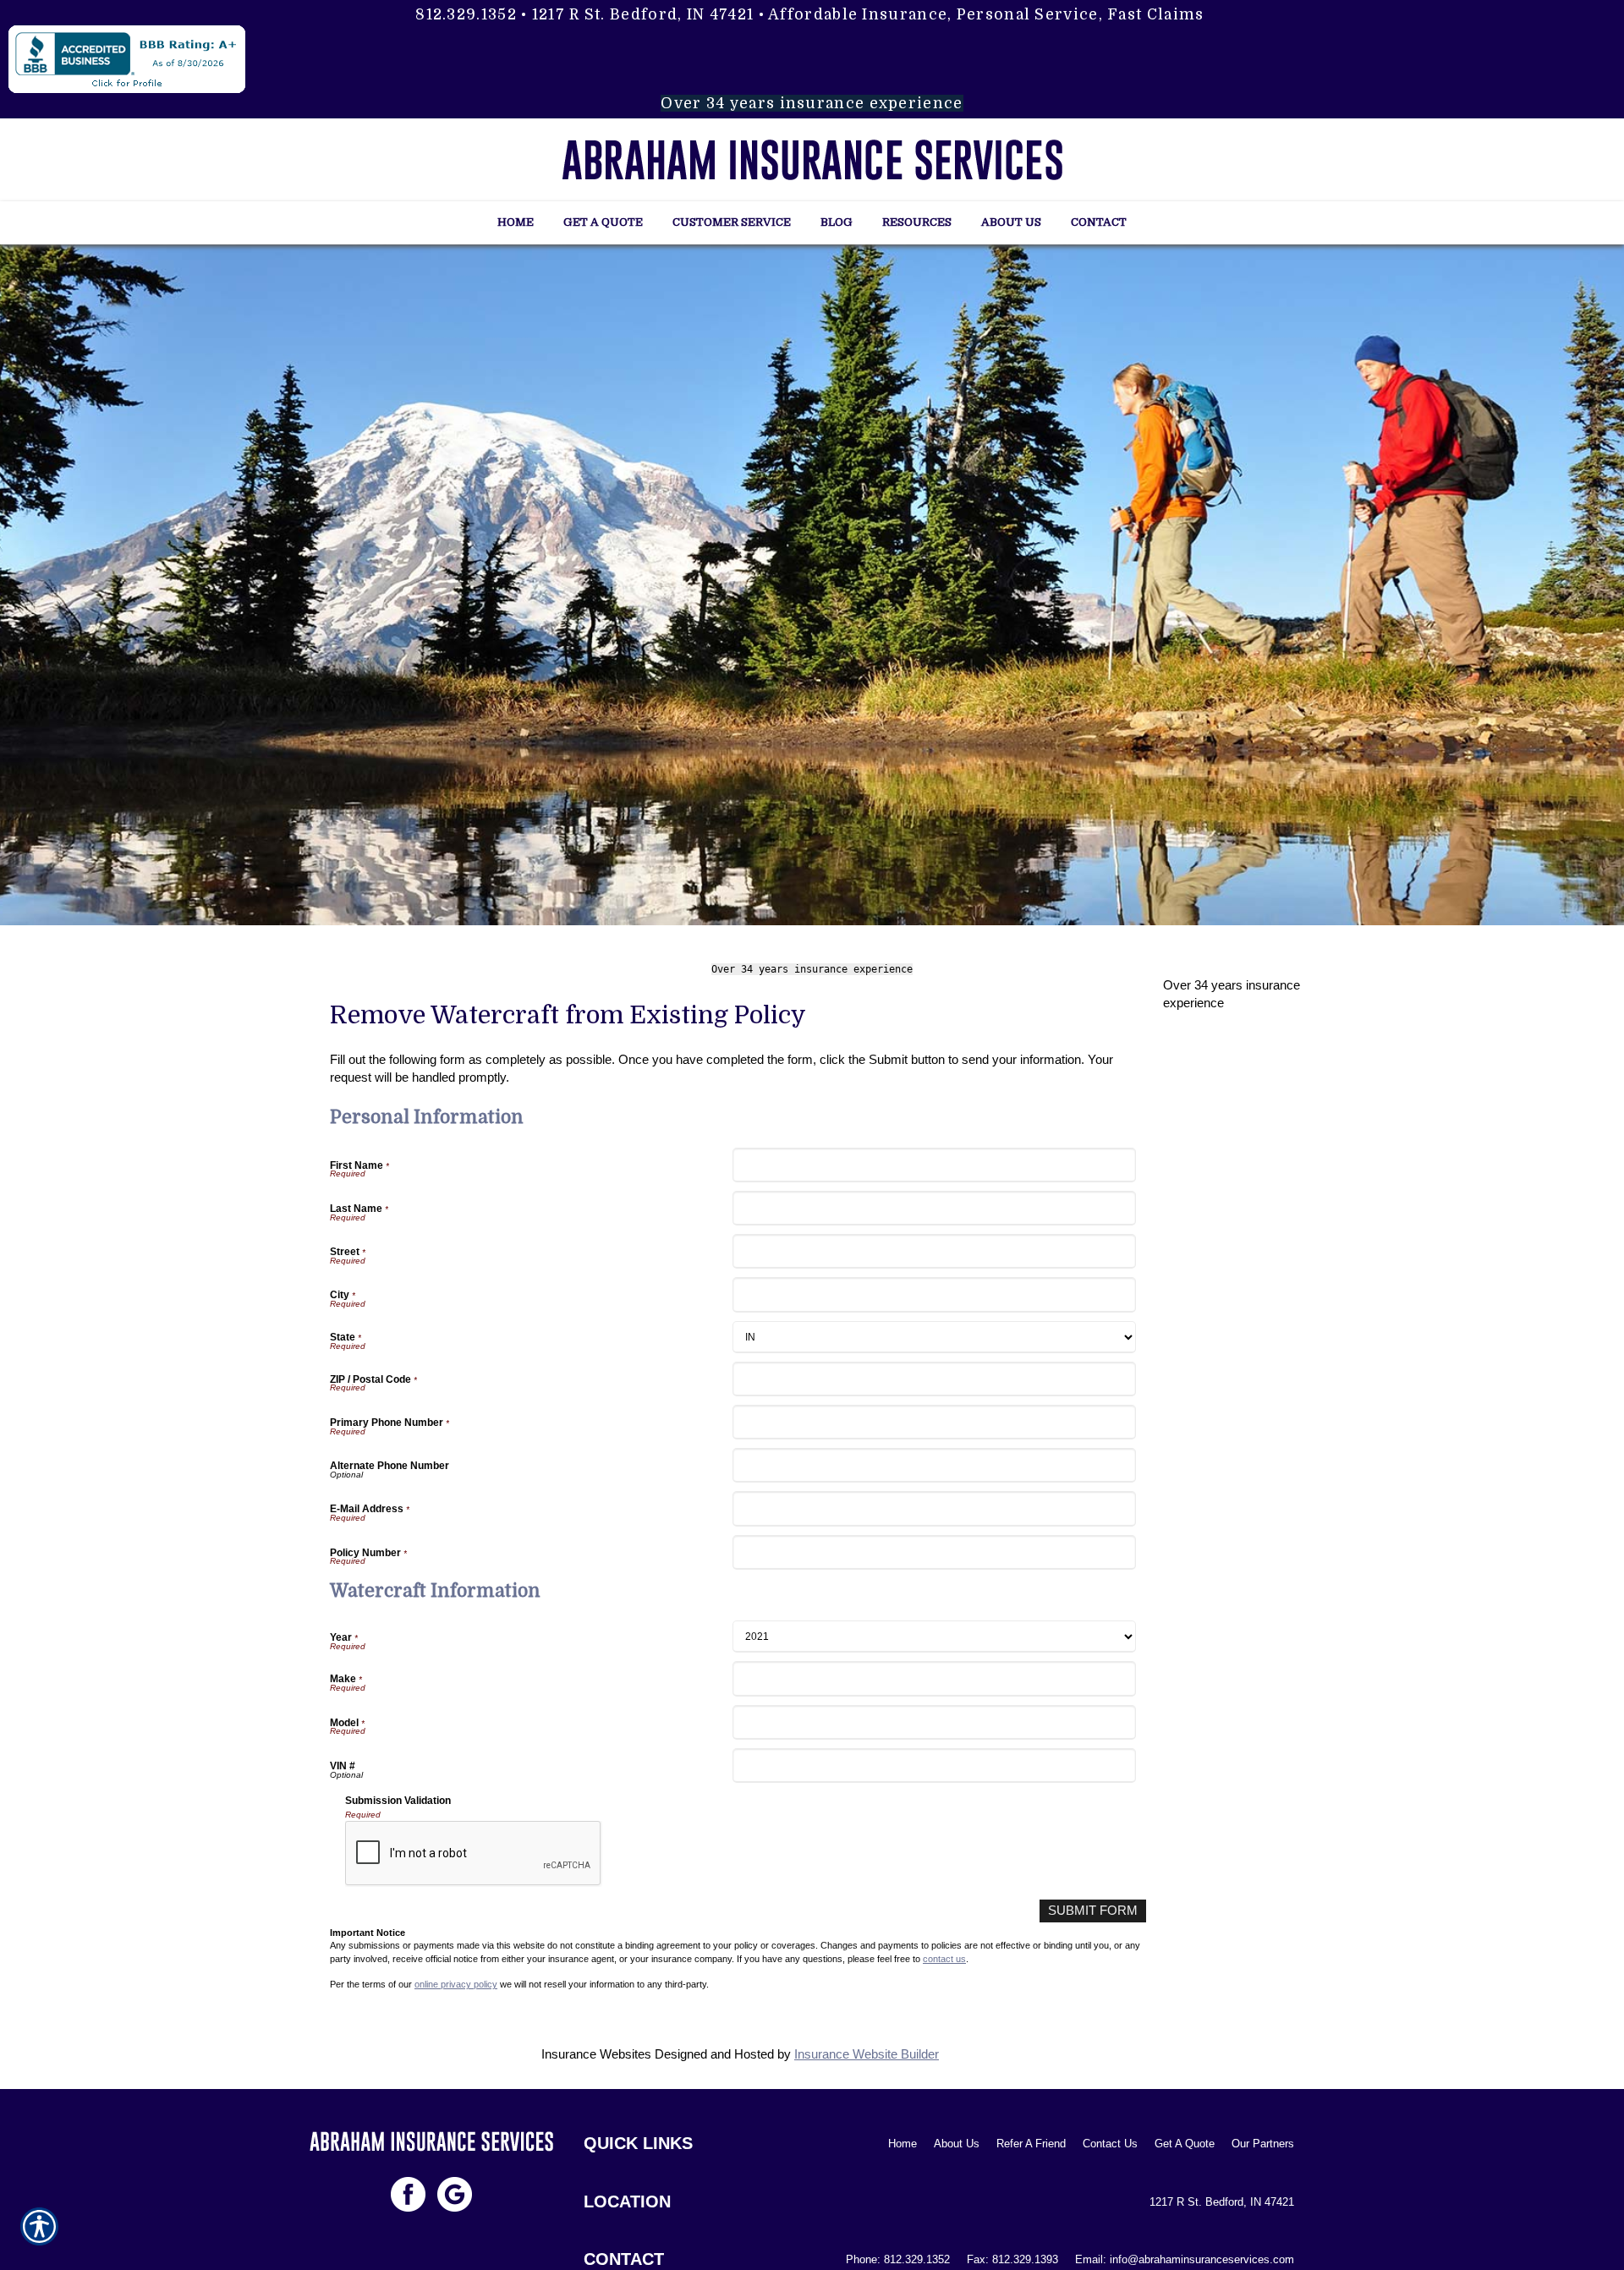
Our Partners (1263, 2144)
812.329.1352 (466, 14)
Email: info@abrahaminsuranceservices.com (1185, 2259)
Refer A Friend (1031, 2144)
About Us (957, 2144)
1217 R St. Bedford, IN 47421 (643, 14)
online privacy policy (456, 1984)
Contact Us (1110, 2144)
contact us (944, 1959)
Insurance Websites (596, 2054)
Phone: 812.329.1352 (898, 2259)
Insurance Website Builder (867, 2054)
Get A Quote (1185, 2144)
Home (903, 2144)
